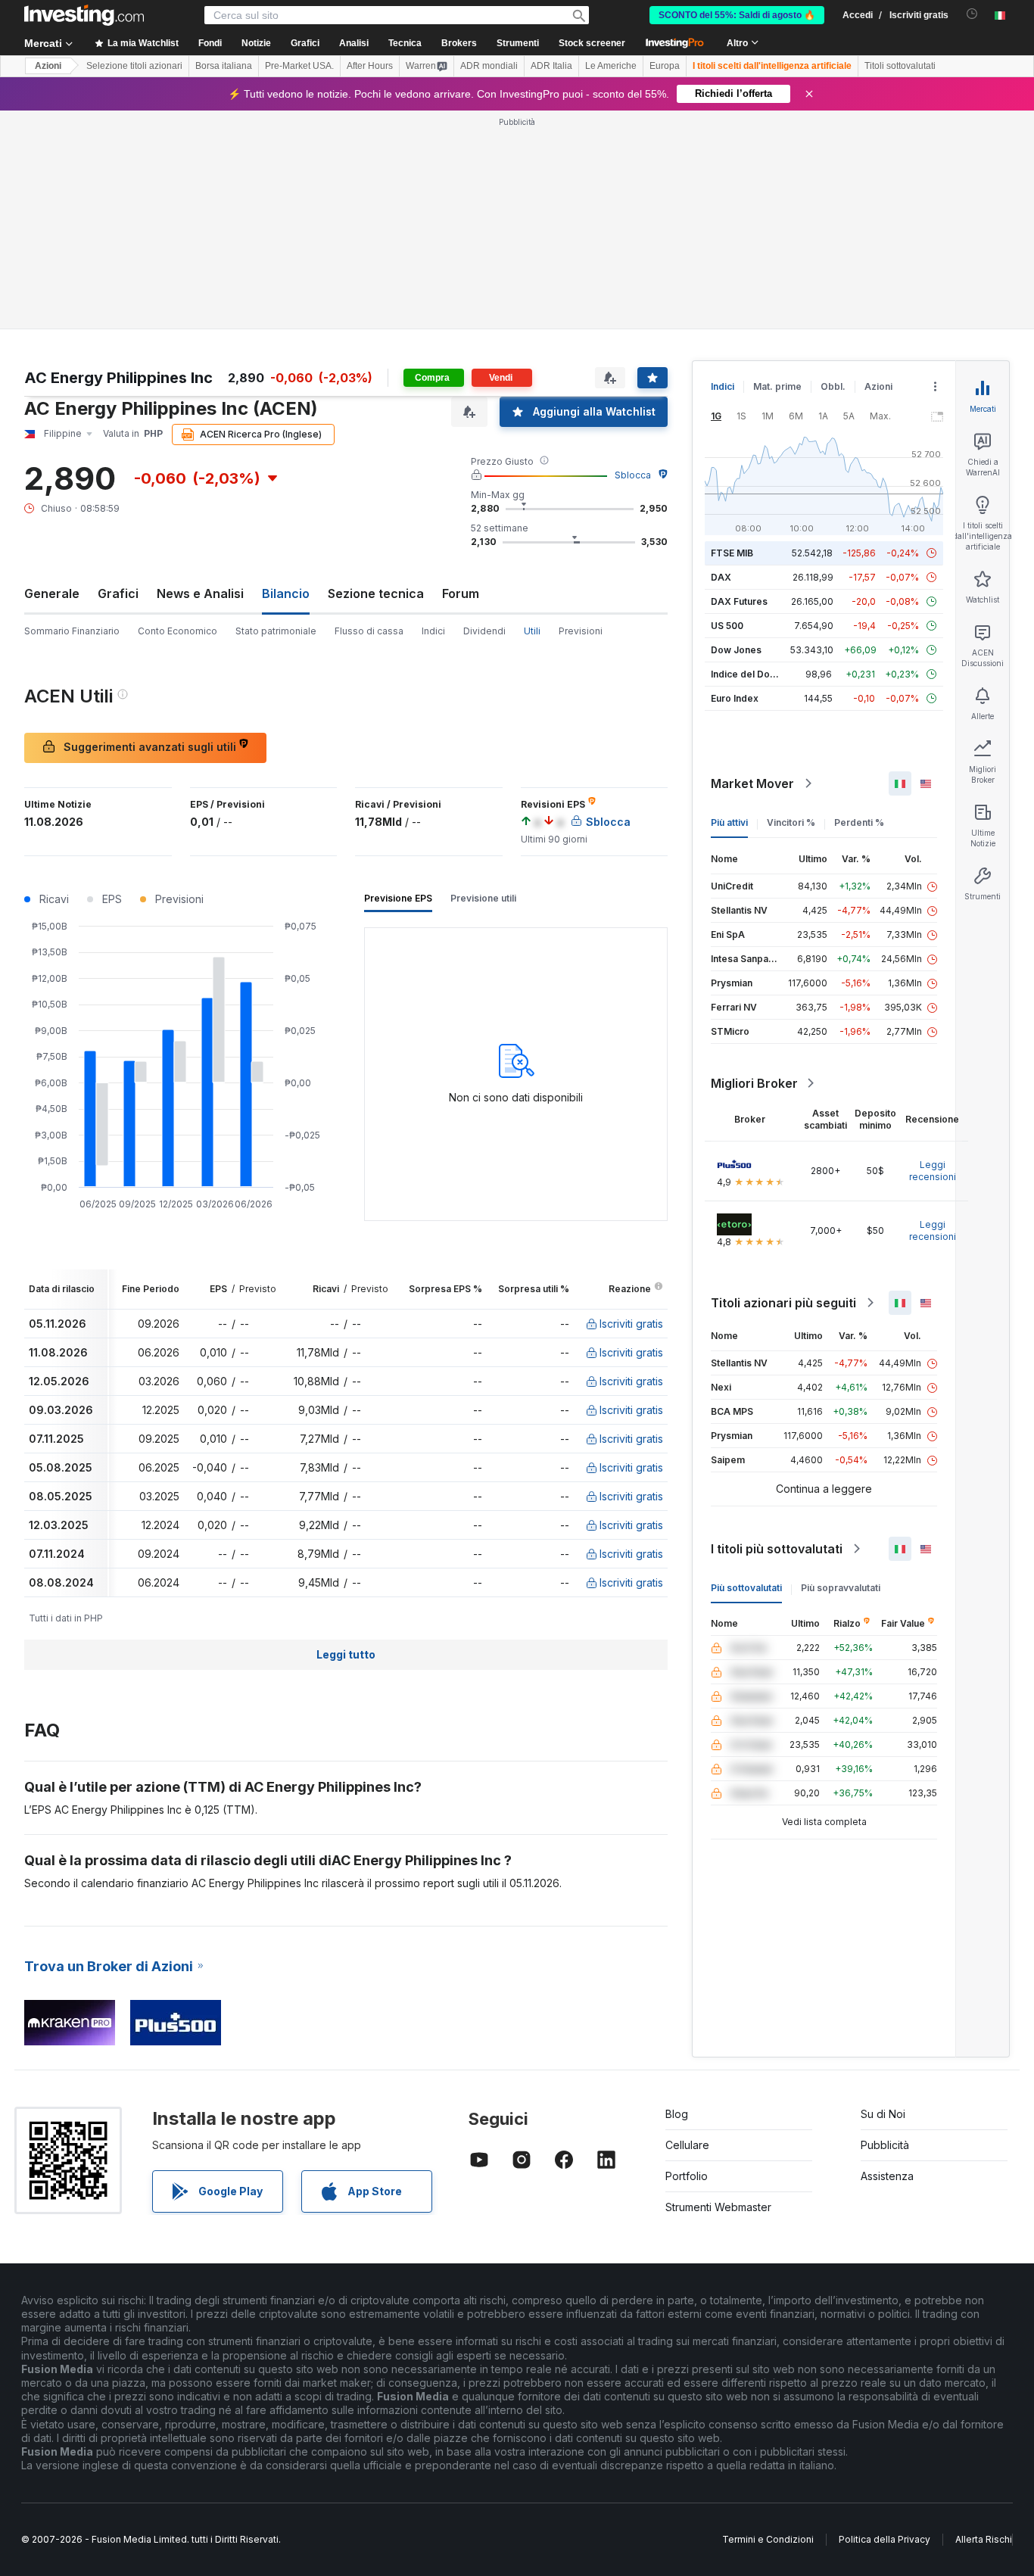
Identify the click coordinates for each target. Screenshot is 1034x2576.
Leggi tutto (346, 1654)
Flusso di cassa (369, 631)
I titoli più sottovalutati (777, 1549)
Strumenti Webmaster (718, 2207)
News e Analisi (200, 593)
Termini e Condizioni (768, 2539)
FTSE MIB (732, 553)
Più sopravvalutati (841, 1588)
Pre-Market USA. (299, 66)
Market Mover (752, 783)
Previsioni (581, 631)
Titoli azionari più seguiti (783, 1303)
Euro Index (735, 698)
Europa (665, 66)
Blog (677, 2114)
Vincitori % (791, 822)
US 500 (727, 626)
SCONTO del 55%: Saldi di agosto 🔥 (737, 15)
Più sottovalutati (746, 1588)
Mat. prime (777, 386)
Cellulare (687, 2145)
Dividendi (484, 631)
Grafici (118, 593)
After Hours (370, 66)
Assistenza (887, 2176)
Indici (433, 631)
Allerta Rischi (984, 2539)
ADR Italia (551, 66)
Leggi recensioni (933, 1171)
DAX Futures (739, 601)
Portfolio (687, 2176)
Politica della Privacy (885, 2539)
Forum (461, 593)
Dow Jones (736, 650)
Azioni (48, 66)
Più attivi (729, 822)
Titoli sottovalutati (900, 66)
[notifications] (972, 14)
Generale (52, 593)
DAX (721, 577)
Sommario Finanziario (72, 631)
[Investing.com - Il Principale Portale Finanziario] (84, 15)
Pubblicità (885, 2145)
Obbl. (833, 386)
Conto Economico (178, 631)
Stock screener (592, 43)
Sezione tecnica (376, 593)
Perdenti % (859, 822)
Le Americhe (611, 66)
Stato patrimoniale (276, 631)
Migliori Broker (754, 1083)
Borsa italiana (224, 66)
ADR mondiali (489, 66)
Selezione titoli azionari (134, 66)
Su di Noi (883, 2114)
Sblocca (633, 475)
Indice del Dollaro (750, 674)
